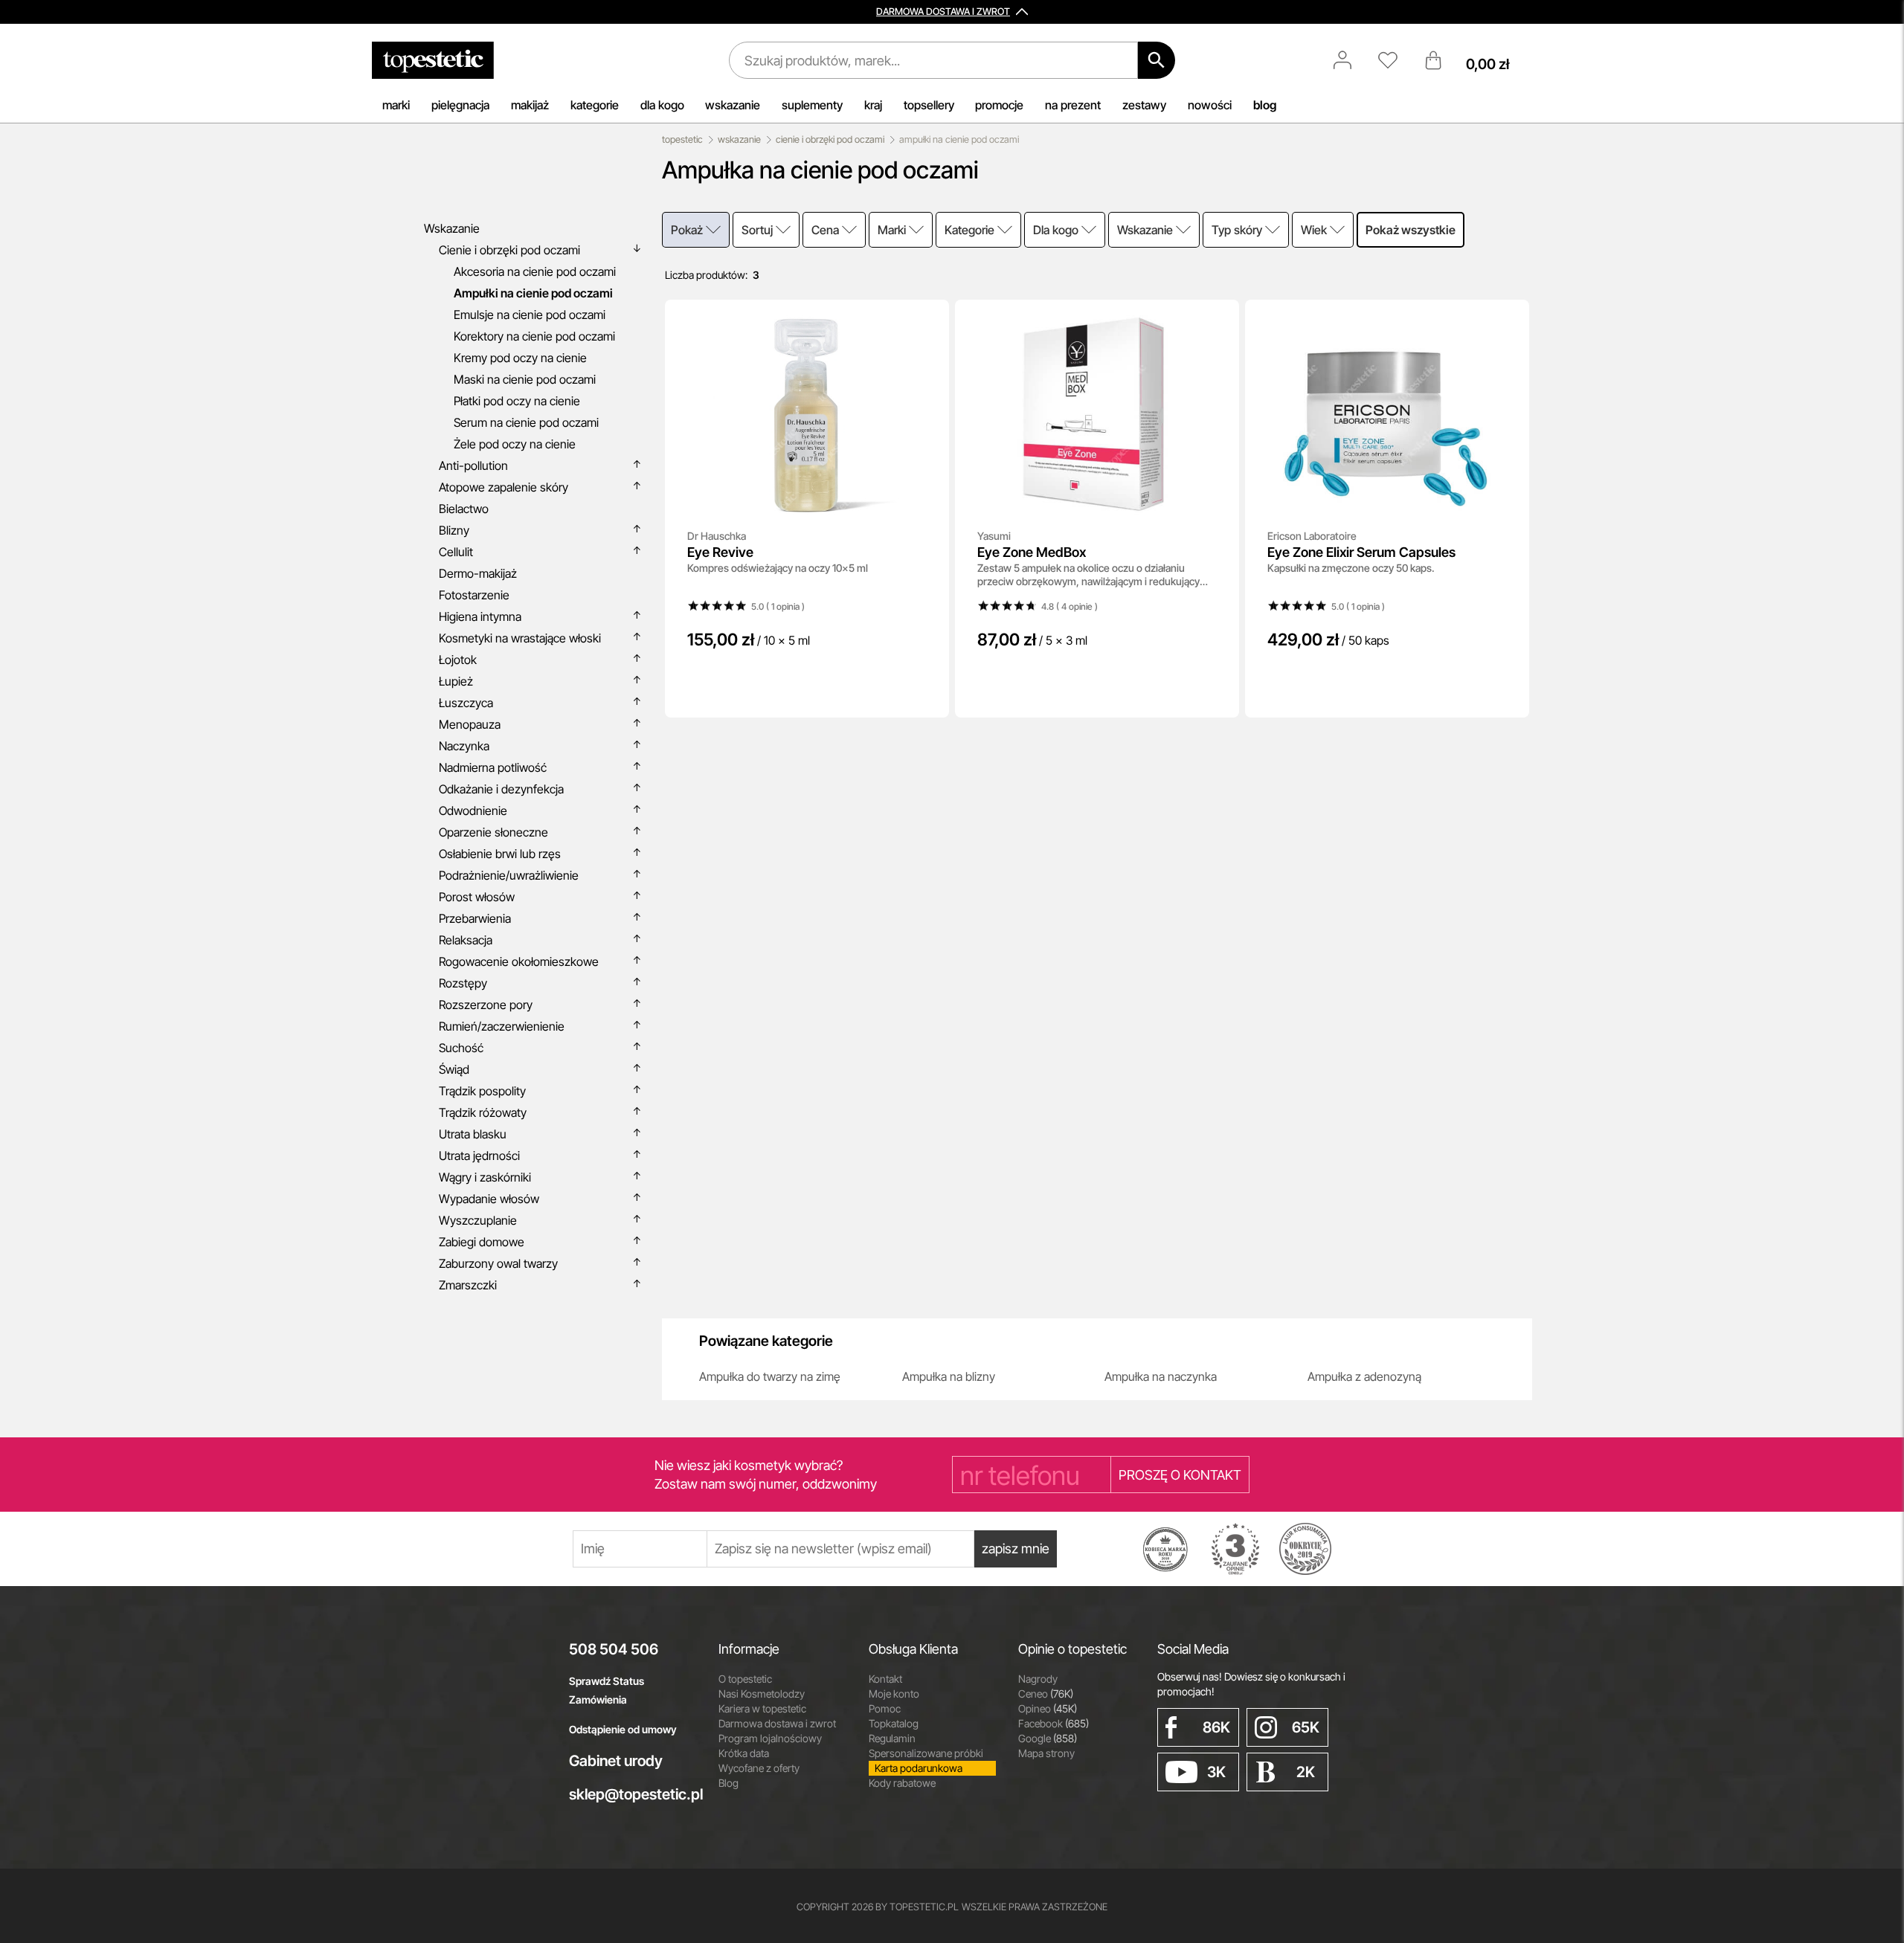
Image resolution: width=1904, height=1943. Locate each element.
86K (1216, 1727)
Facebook (1054, 1723)
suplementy (812, 105)
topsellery (929, 105)
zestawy (1144, 105)
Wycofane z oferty (759, 1768)
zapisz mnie (1016, 1549)
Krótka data (744, 1753)
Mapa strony (1046, 1753)
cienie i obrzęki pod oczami (830, 139)
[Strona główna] (433, 60)
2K (1306, 1772)
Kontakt (885, 1679)
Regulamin (892, 1738)
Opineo (1048, 1708)
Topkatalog (894, 1723)
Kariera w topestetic (762, 1708)
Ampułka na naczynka (1161, 1376)
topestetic (682, 139)
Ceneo (1046, 1694)
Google (1048, 1738)
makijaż (530, 105)
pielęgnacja (460, 105)
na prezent (1073, 105)
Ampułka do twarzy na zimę (770, 1376)
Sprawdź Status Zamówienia (607, 1690)
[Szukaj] (1157, 60)
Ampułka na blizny (949, 1376)
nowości (1210, 105)
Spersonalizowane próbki (926, 1753)
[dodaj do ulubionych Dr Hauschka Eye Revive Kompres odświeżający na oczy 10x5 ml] (927, 321)
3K (1216, 1772)
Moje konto (894, 1694)
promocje (999, 105)
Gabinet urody (616, 1761)
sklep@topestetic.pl (633, 1794)
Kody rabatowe (902, 1783)
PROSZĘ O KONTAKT (1180, 1475)
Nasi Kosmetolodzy (762, 1694)
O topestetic (745, 1679)
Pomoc (885, 1708)
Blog (729, 1783)
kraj (873, 105)
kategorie (595, 105)
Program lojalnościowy (770, 1738)
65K (1306, 1727)
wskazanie (733, 105)
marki (396, 105)
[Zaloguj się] (1350, 60)
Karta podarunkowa (919, 1768)
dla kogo (662, 105)
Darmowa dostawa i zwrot (777, 1723)
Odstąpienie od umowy (623, 1729)
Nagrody (1038, 1679)
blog (1265, 105)
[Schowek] (1395, 60)
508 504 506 (614, 1649)
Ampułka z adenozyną (1364, 1376)
